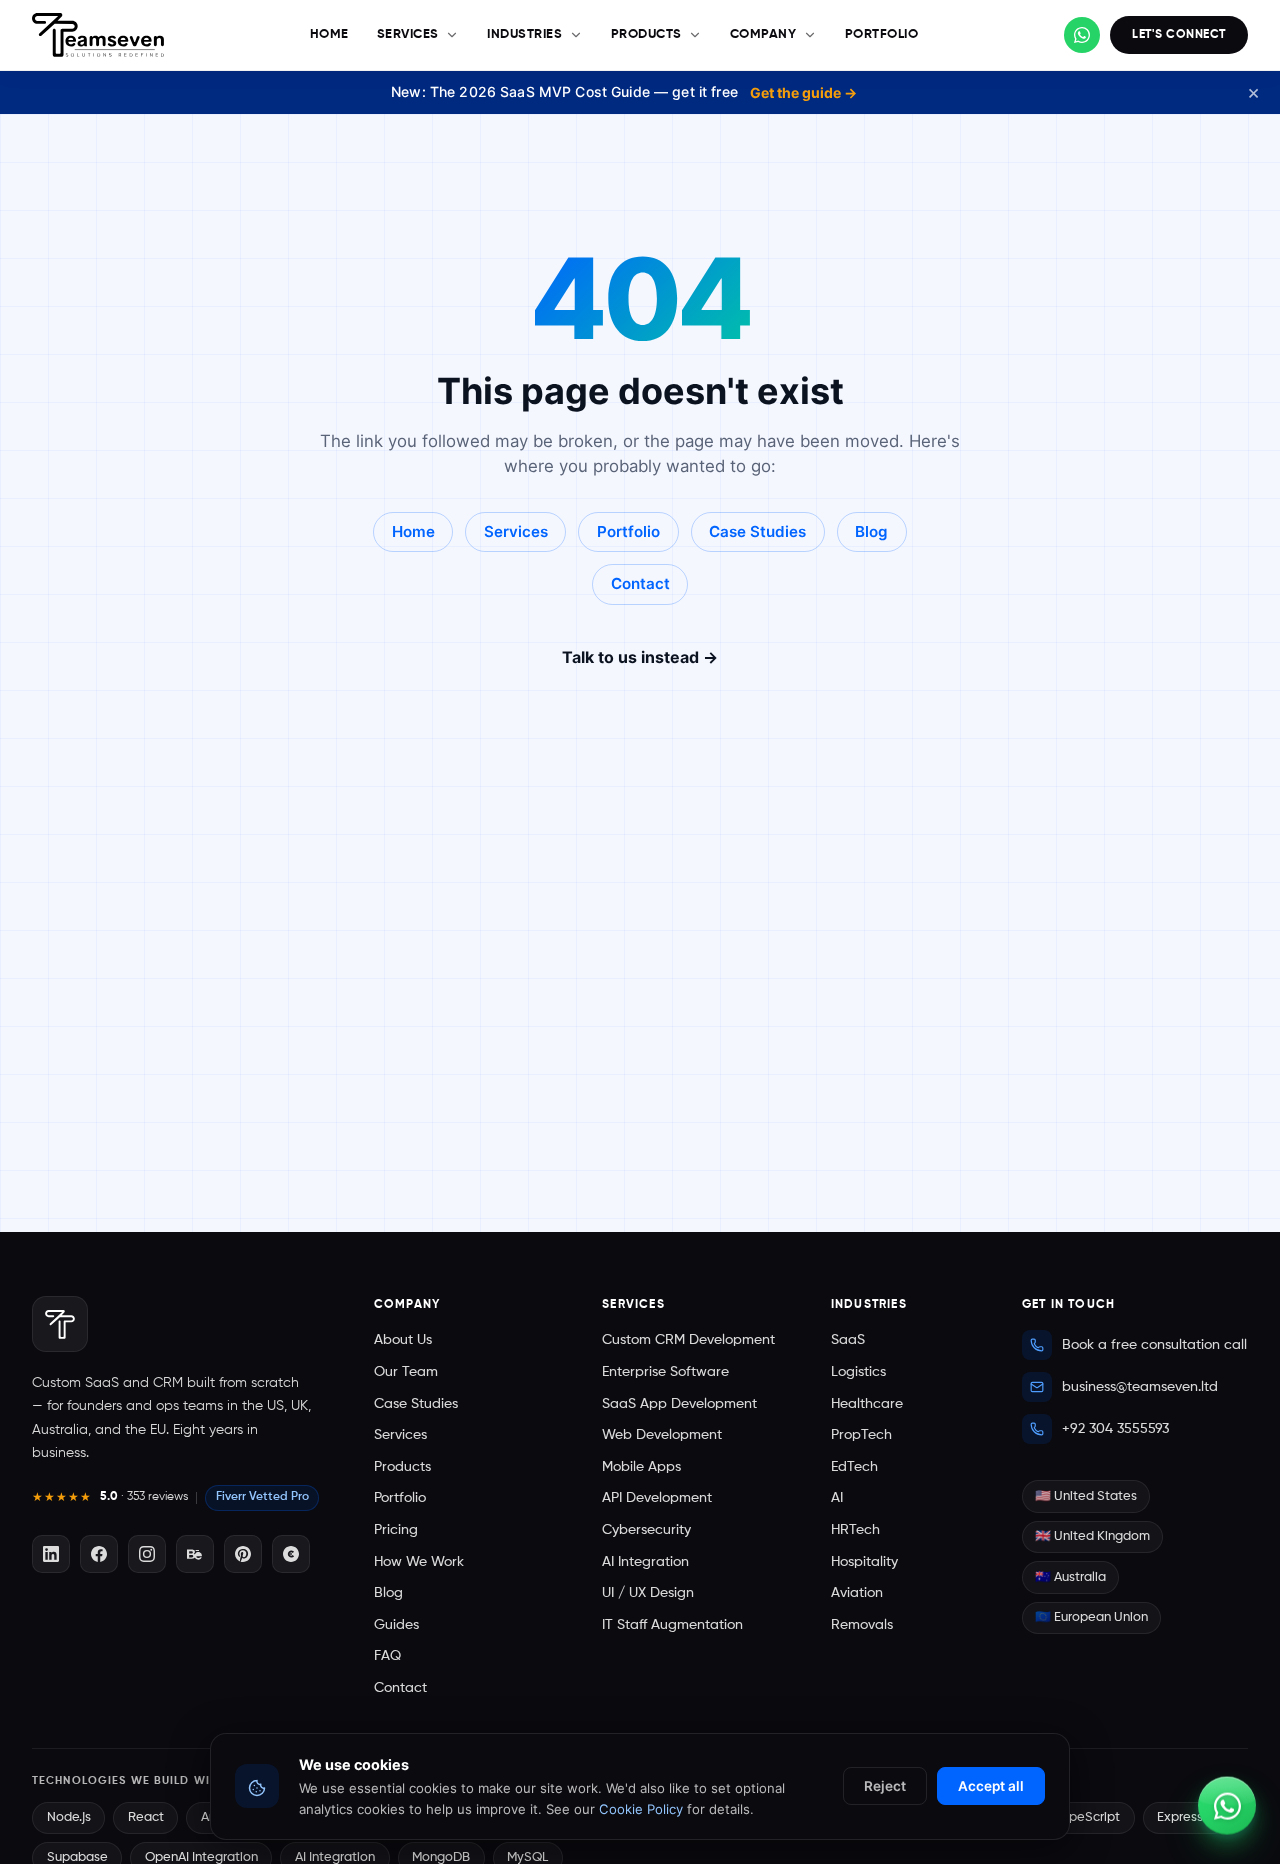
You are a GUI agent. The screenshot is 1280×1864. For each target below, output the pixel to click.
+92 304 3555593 (1115, 1429)
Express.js (1186, 1817)
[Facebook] (99, 1554)
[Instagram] (147, 1554)
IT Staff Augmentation (672, 1625)
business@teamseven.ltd (1140, 1387)
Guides (396, 1625)
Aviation (857, 1593)
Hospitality (864, 1562)
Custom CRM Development (688, 1340)
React (146, 1817)
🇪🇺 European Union (1091, 1617)
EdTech (854, 1467)
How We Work (419, 1562)
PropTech (861, 1435)
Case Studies (757, 531)
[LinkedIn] (51, 1554)
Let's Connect (1179, 34)
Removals (862, 1625)
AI (837, 1498)
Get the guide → (803, 92)
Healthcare (867, 1404)
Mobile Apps (641, 1467)
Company (763, 34)
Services (408, 34)
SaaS (848, 1340)
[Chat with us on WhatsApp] (1082, 35)
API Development (657, 1498)
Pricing (396, 1530)
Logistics (858, 1372)
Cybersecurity (646, 1530)
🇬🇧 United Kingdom (1092, 1536)
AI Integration (645, 1562)
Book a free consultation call (1154, 1345)
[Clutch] (291, 1554)
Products (646, 34)
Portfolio (882, 34)
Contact (640, 583)
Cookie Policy (641, 1809)
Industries (524, 34)
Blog (871, 531)
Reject (885, 1786)
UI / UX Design (648, 1593)
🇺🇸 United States (1086, 1496)
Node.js (69, 1817)
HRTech (855, 1530)
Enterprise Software (665, 1372)
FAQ (387, 1656)
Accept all (991, 1786)
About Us (403, 1340)
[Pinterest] (243, 1554)
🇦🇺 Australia (1070, 1577)
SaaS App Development (679, 1404)
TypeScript (1088, 1817)
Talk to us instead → (640, 657)
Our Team (406, 1372)
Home (329, 34)
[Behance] (195, 1554)
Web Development (662, 1435)
